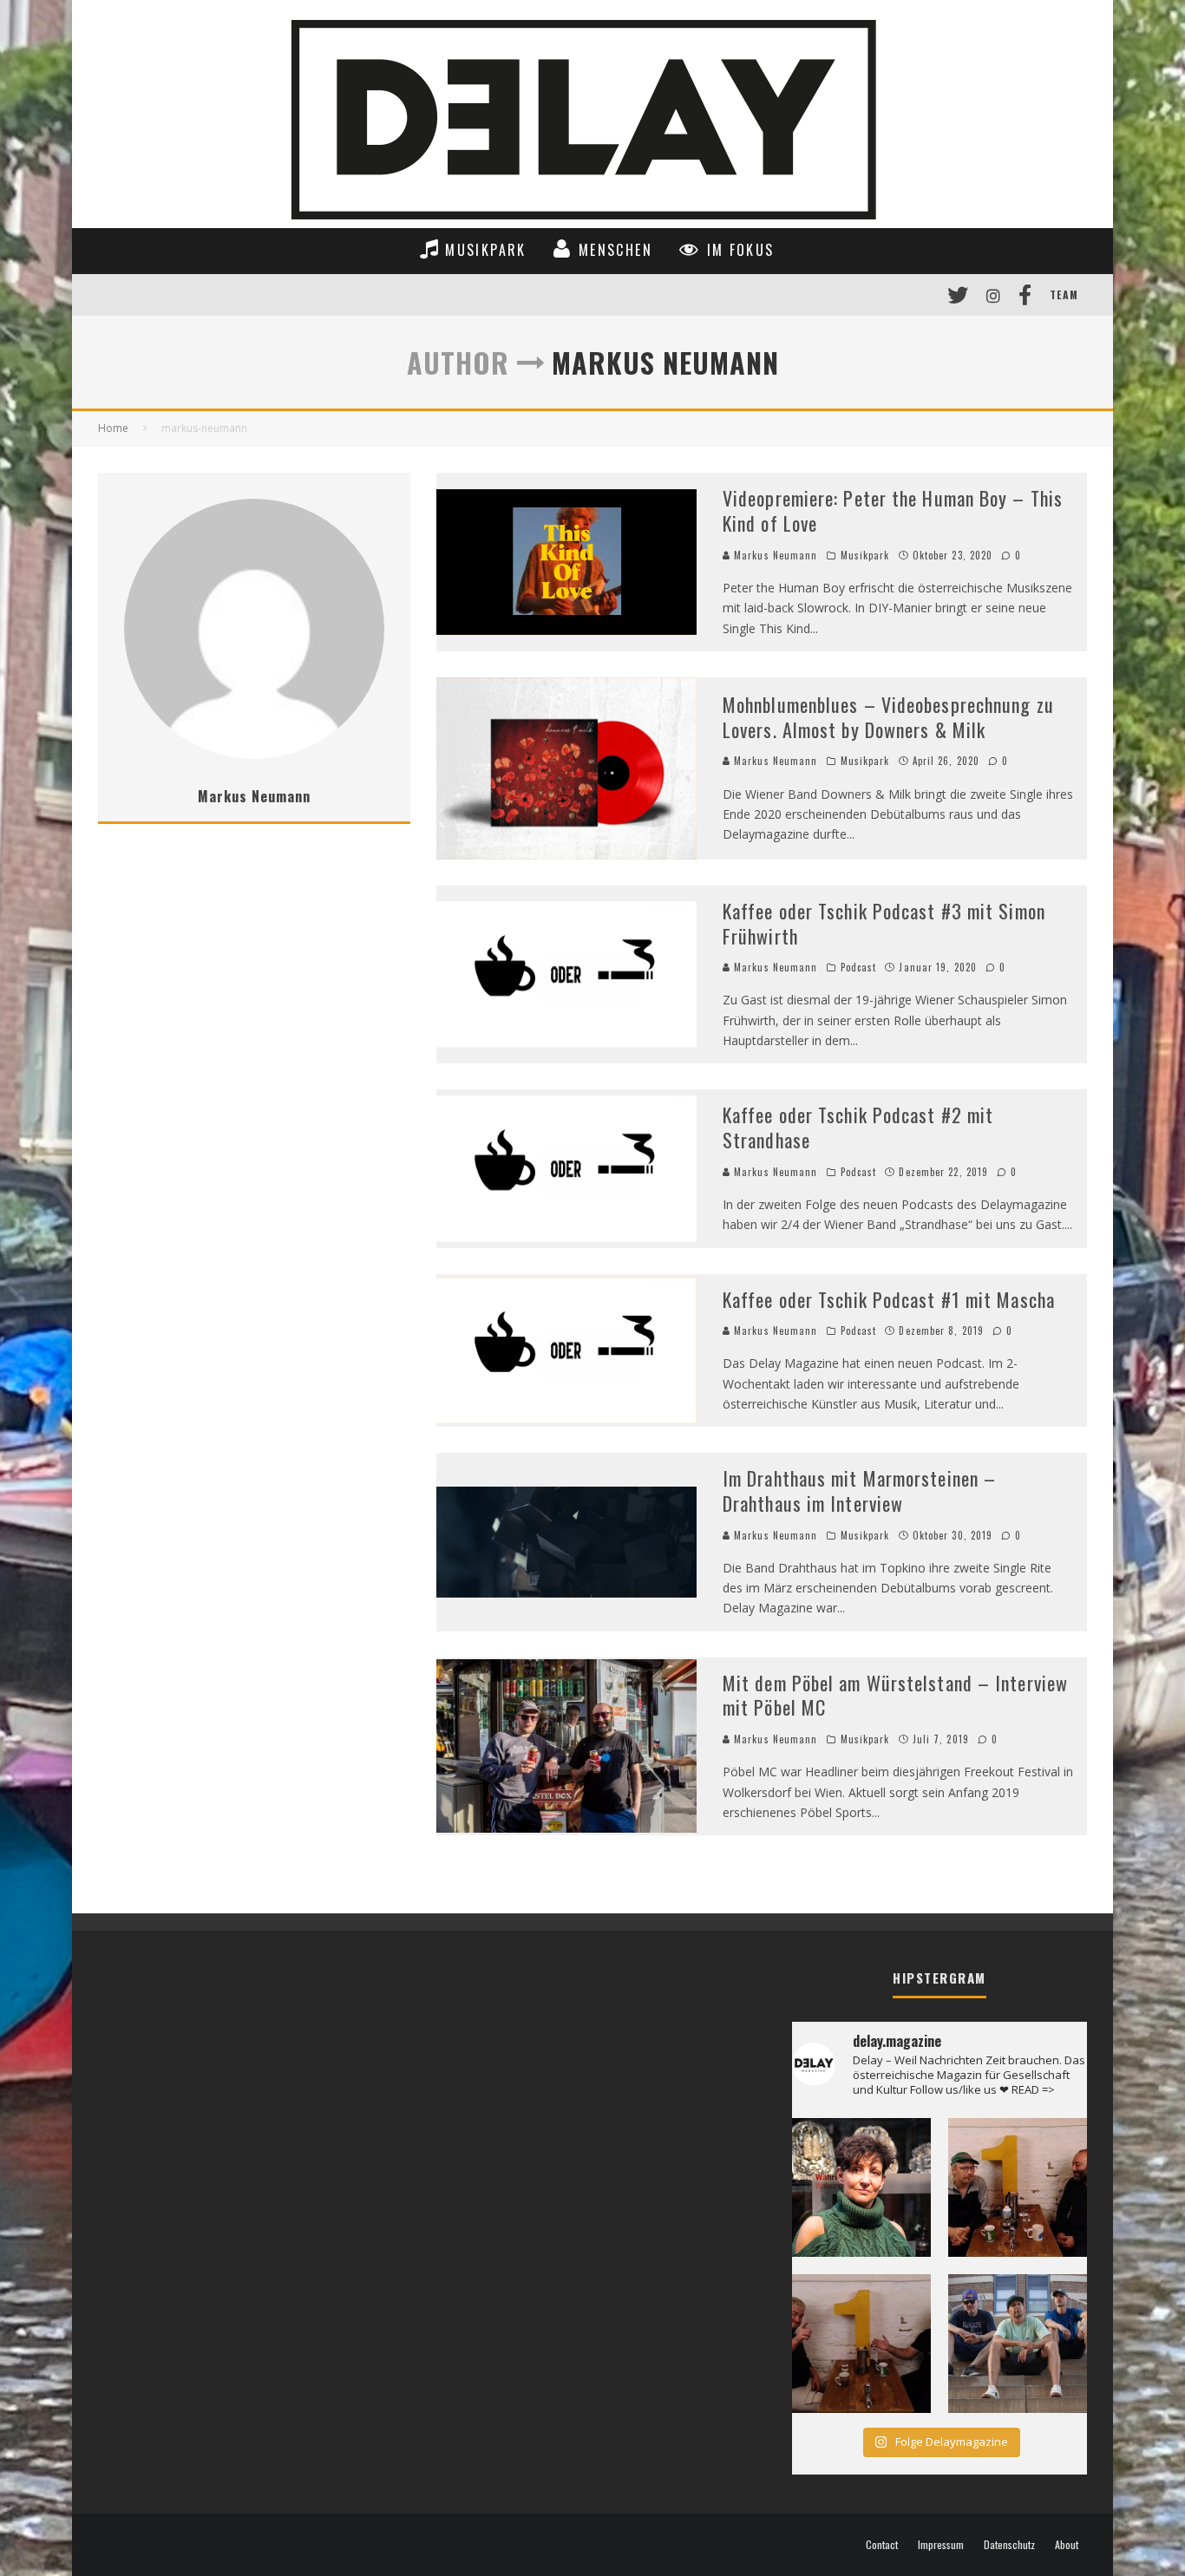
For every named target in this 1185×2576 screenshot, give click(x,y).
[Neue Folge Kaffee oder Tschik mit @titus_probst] (1018, 2187)
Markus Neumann (774, 555)
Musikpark (865, 555)
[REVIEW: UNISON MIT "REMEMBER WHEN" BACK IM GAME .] (1018, 2344)
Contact (882, 2545)
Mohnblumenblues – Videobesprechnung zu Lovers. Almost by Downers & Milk (888, 717)
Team (1064, 294)
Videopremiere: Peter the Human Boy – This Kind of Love (893, 510)
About (1067, 2545)
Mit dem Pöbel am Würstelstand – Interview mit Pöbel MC (895, 1695)
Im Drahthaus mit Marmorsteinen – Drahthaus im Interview (859, 1491)
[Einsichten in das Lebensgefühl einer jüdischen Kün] (861, 2187)
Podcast (859, 967)
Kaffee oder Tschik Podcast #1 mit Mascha (889, 1299)
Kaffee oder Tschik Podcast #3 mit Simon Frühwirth (884, 923)
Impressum (941, 2545)
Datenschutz (1009, 2545)
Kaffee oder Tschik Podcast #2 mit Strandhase (858, 1127)
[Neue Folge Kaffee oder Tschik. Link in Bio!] (861, 2344)
